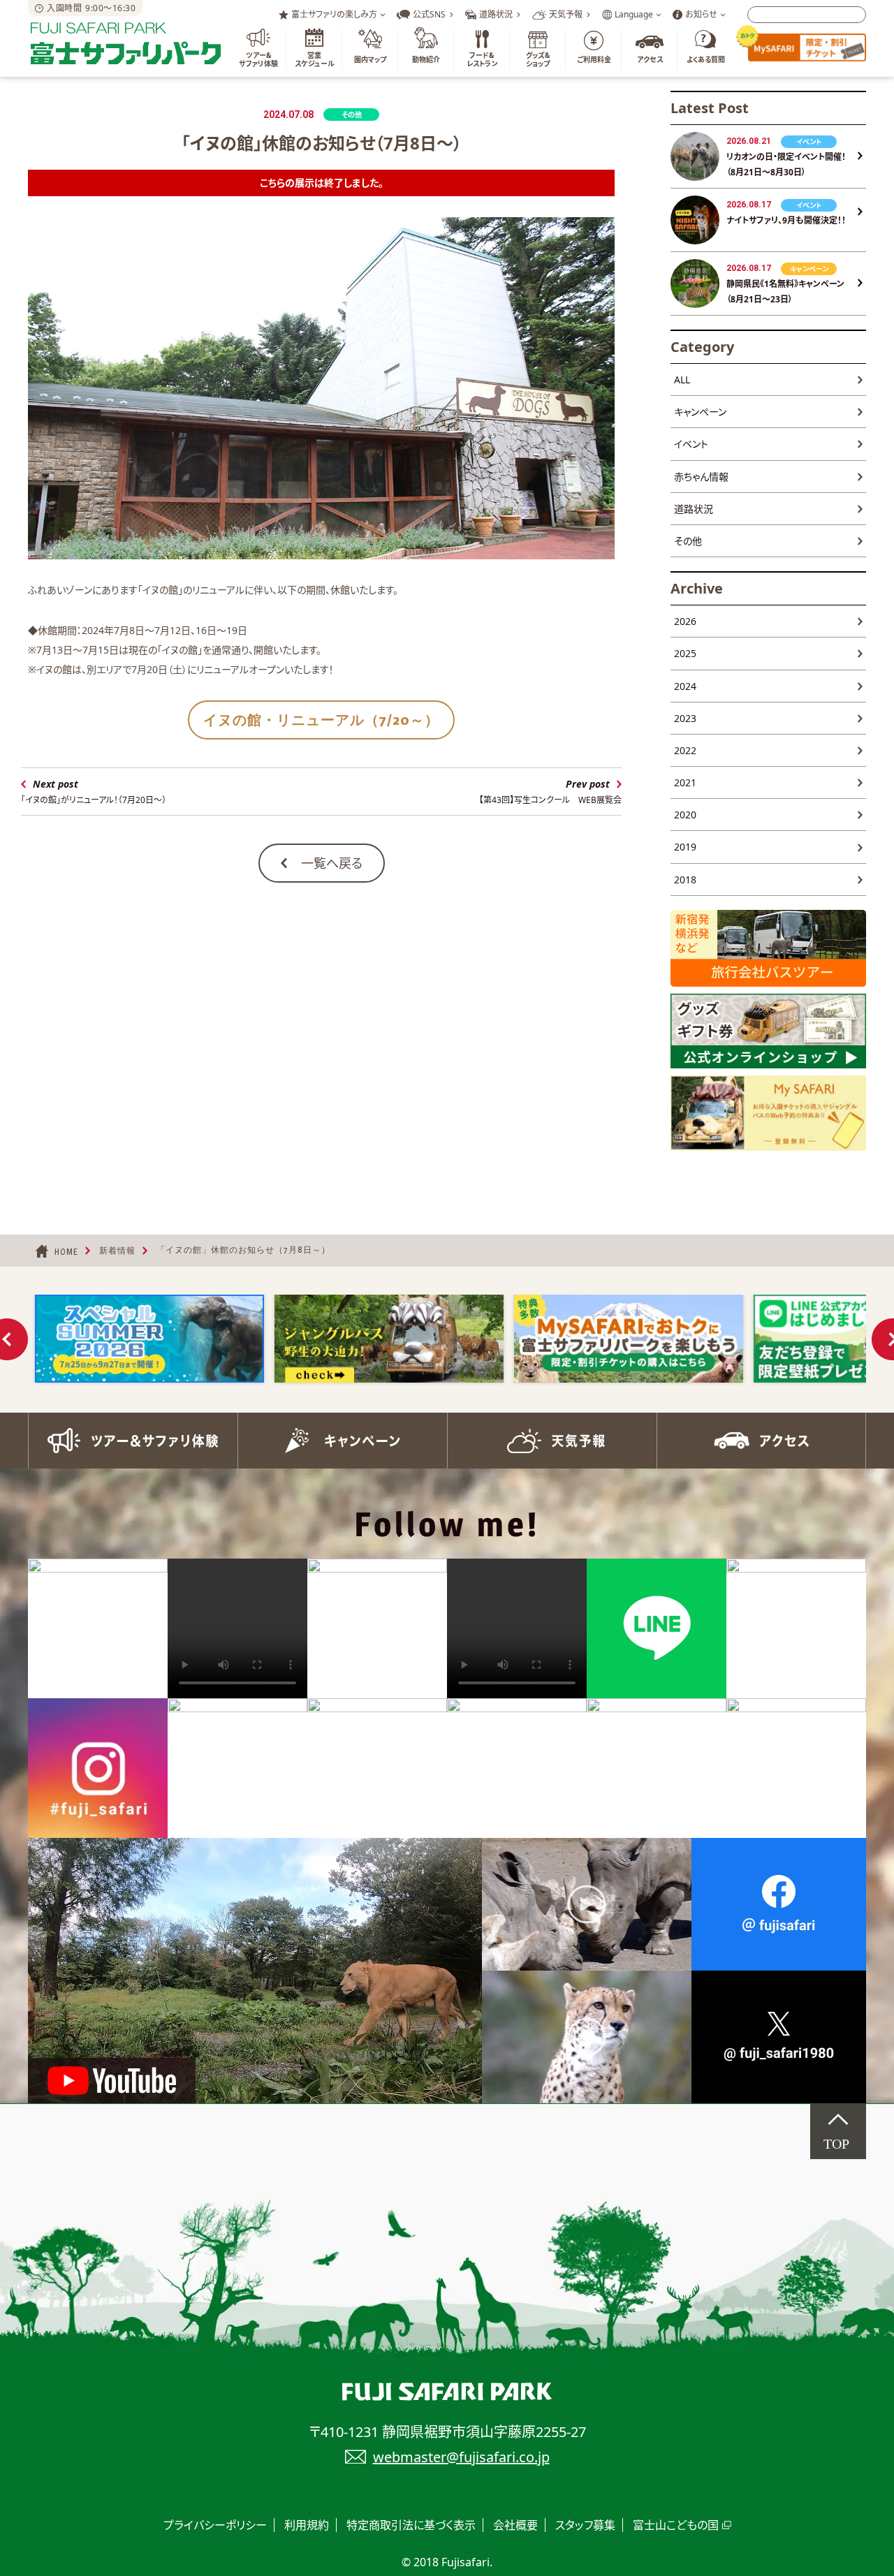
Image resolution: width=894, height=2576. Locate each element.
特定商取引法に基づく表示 (411, 2525)
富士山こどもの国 (676, 2525)
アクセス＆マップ (761, 1441)
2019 (685, 847)
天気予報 (552, 1441)
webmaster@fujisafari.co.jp (461, 2457)
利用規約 (307, 2525)
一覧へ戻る (332, 863)
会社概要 (515, 2525)
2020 (685, 815)
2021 (685, 782)
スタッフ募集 (585, 2525)
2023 (685, 718)
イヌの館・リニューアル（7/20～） (321, 720)
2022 (685, 750)
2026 (685, 621)
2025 (685, 653)
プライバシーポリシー (215, 2525)
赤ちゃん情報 (701, 477)
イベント (691, 444)
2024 (685, 686)
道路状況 (694, 509)
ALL (682, 380)
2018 (685, 879)
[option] (149, 1339)
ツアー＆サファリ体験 (133, 1441)
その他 (688, 541)
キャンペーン (700, 412)
